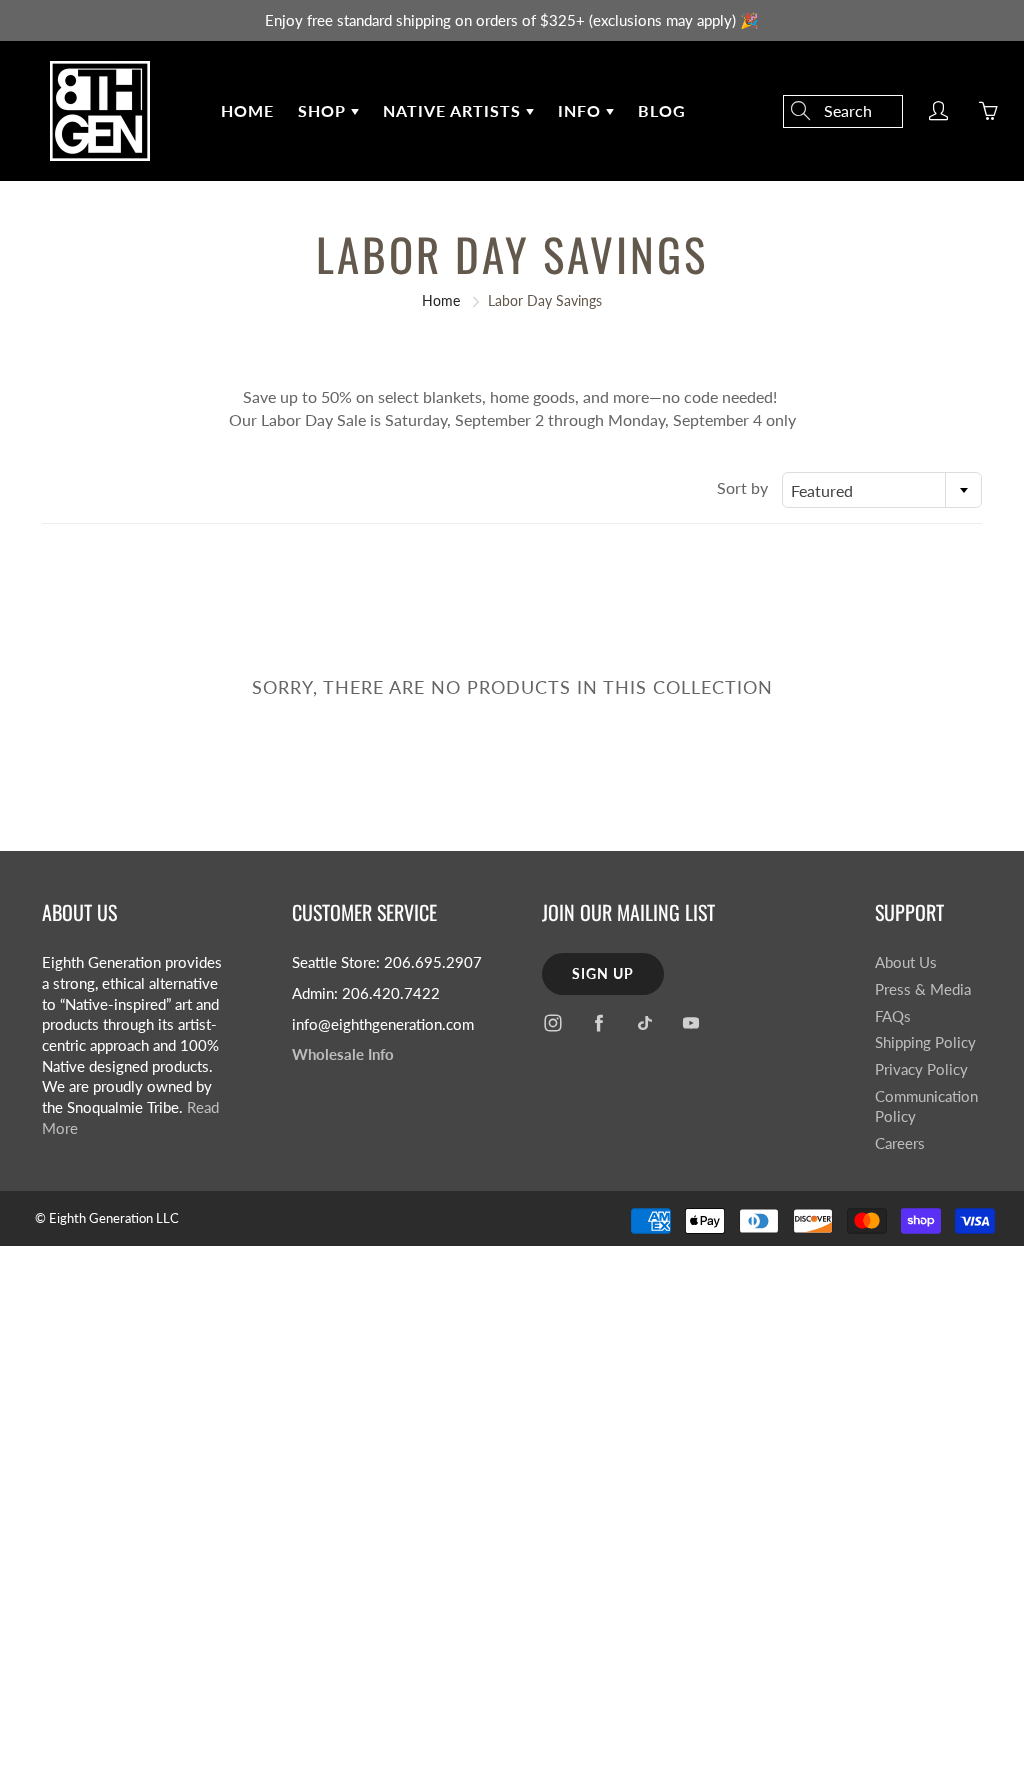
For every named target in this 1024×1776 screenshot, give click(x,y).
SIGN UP (603, 973)
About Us (906, 962)
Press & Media (923, 989)
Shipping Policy (925, 1042)
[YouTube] (690, 1022)
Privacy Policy (921, 1069)
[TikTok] (644, 1022)
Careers (900, 1143)
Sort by (742, 487)
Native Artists (454, 110)
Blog (662, 110)
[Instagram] (552, 1022)
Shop (324, 110)
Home (247, 110)
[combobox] (882, 490)
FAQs (893, 1016)
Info (582, 110)
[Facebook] (598, 1022)
